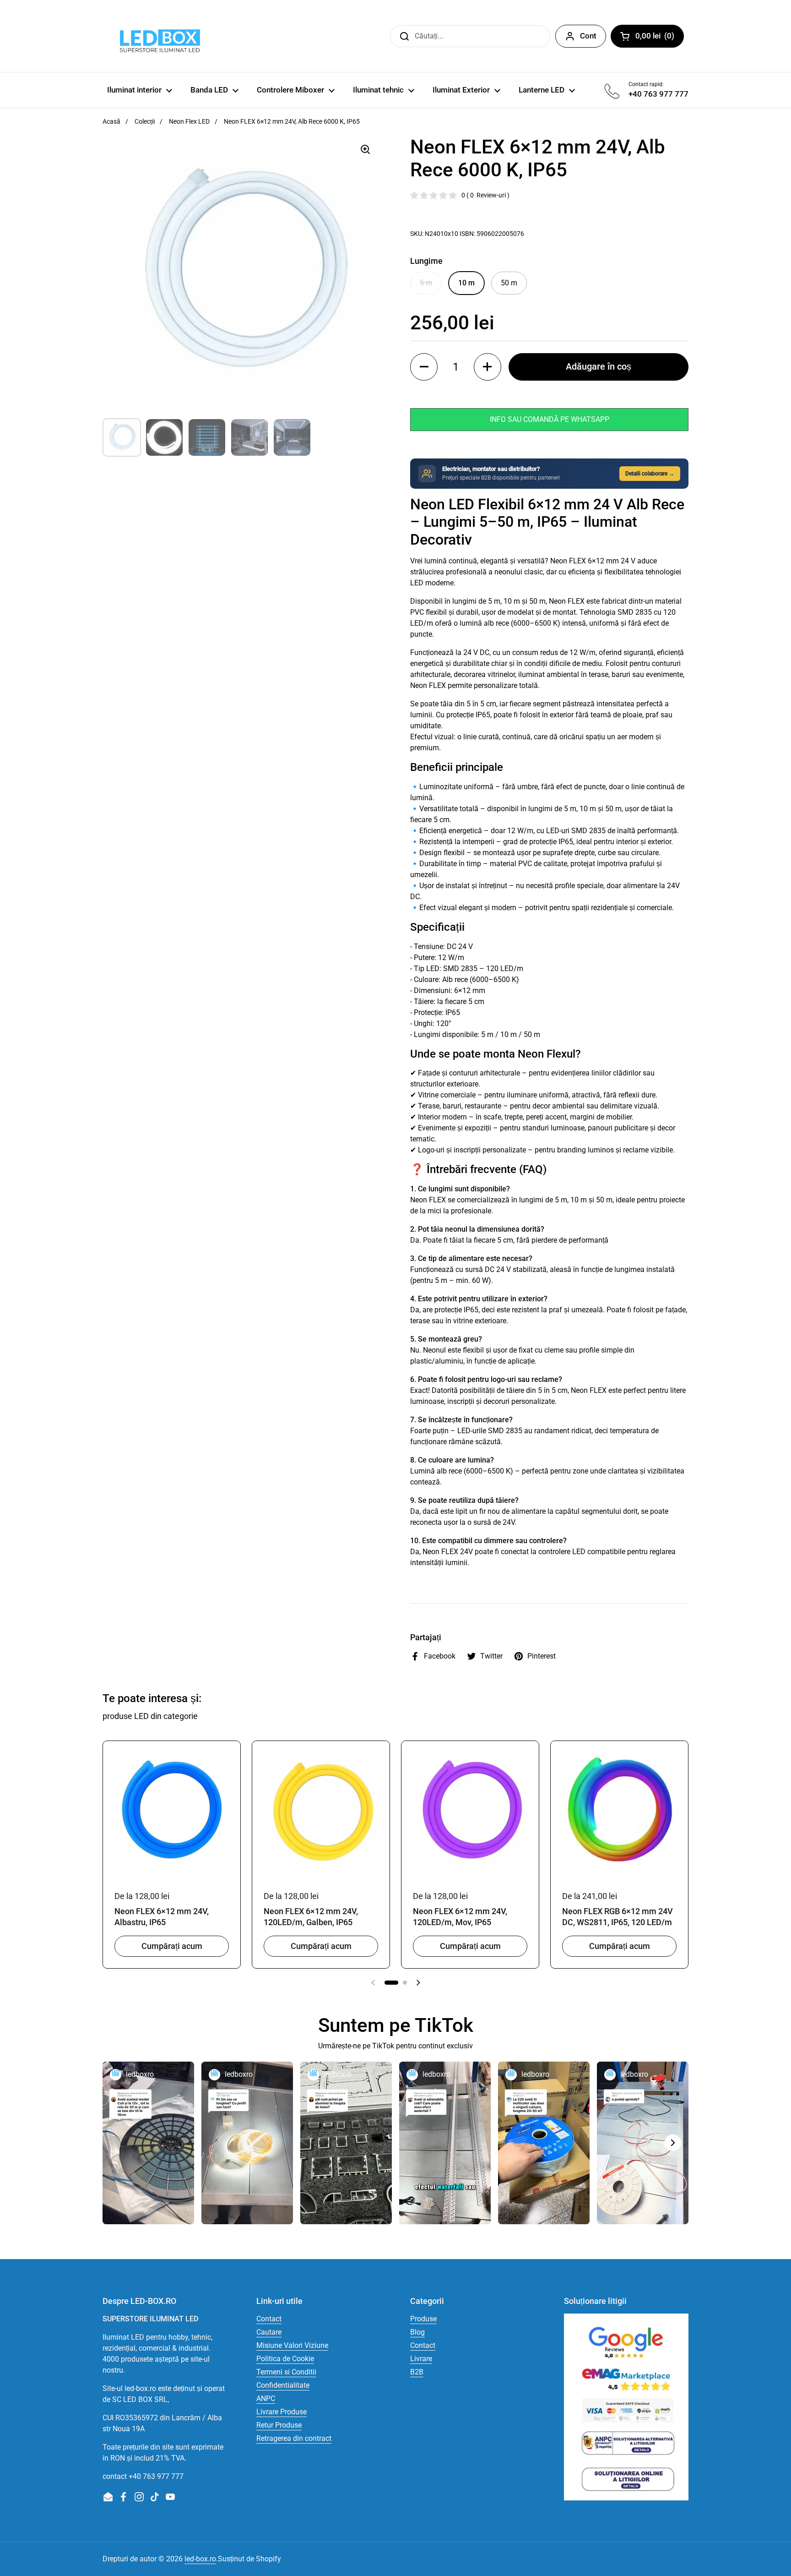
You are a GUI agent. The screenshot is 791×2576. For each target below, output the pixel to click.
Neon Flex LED (189, 121)
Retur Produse (279, 2425)
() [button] (660, 38)
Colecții (145, 121)
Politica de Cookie (285, 2359)
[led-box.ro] (158, 36)
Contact (269, 2319)
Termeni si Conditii (286, 2372)
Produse (423, 2319)
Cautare (269, 2332)
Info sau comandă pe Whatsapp (550, 419)
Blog (417, 2332)
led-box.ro (200, 2559)
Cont (588, 36)
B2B (417, 2372)
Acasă (111, 121)
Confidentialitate (283, 2385)
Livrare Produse (282, 2412)
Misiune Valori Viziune (292, 2345)
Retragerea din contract (294, 2438)
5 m (426, 283)
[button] (424, 367)
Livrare (421, 2359)
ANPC (266, 2399)
